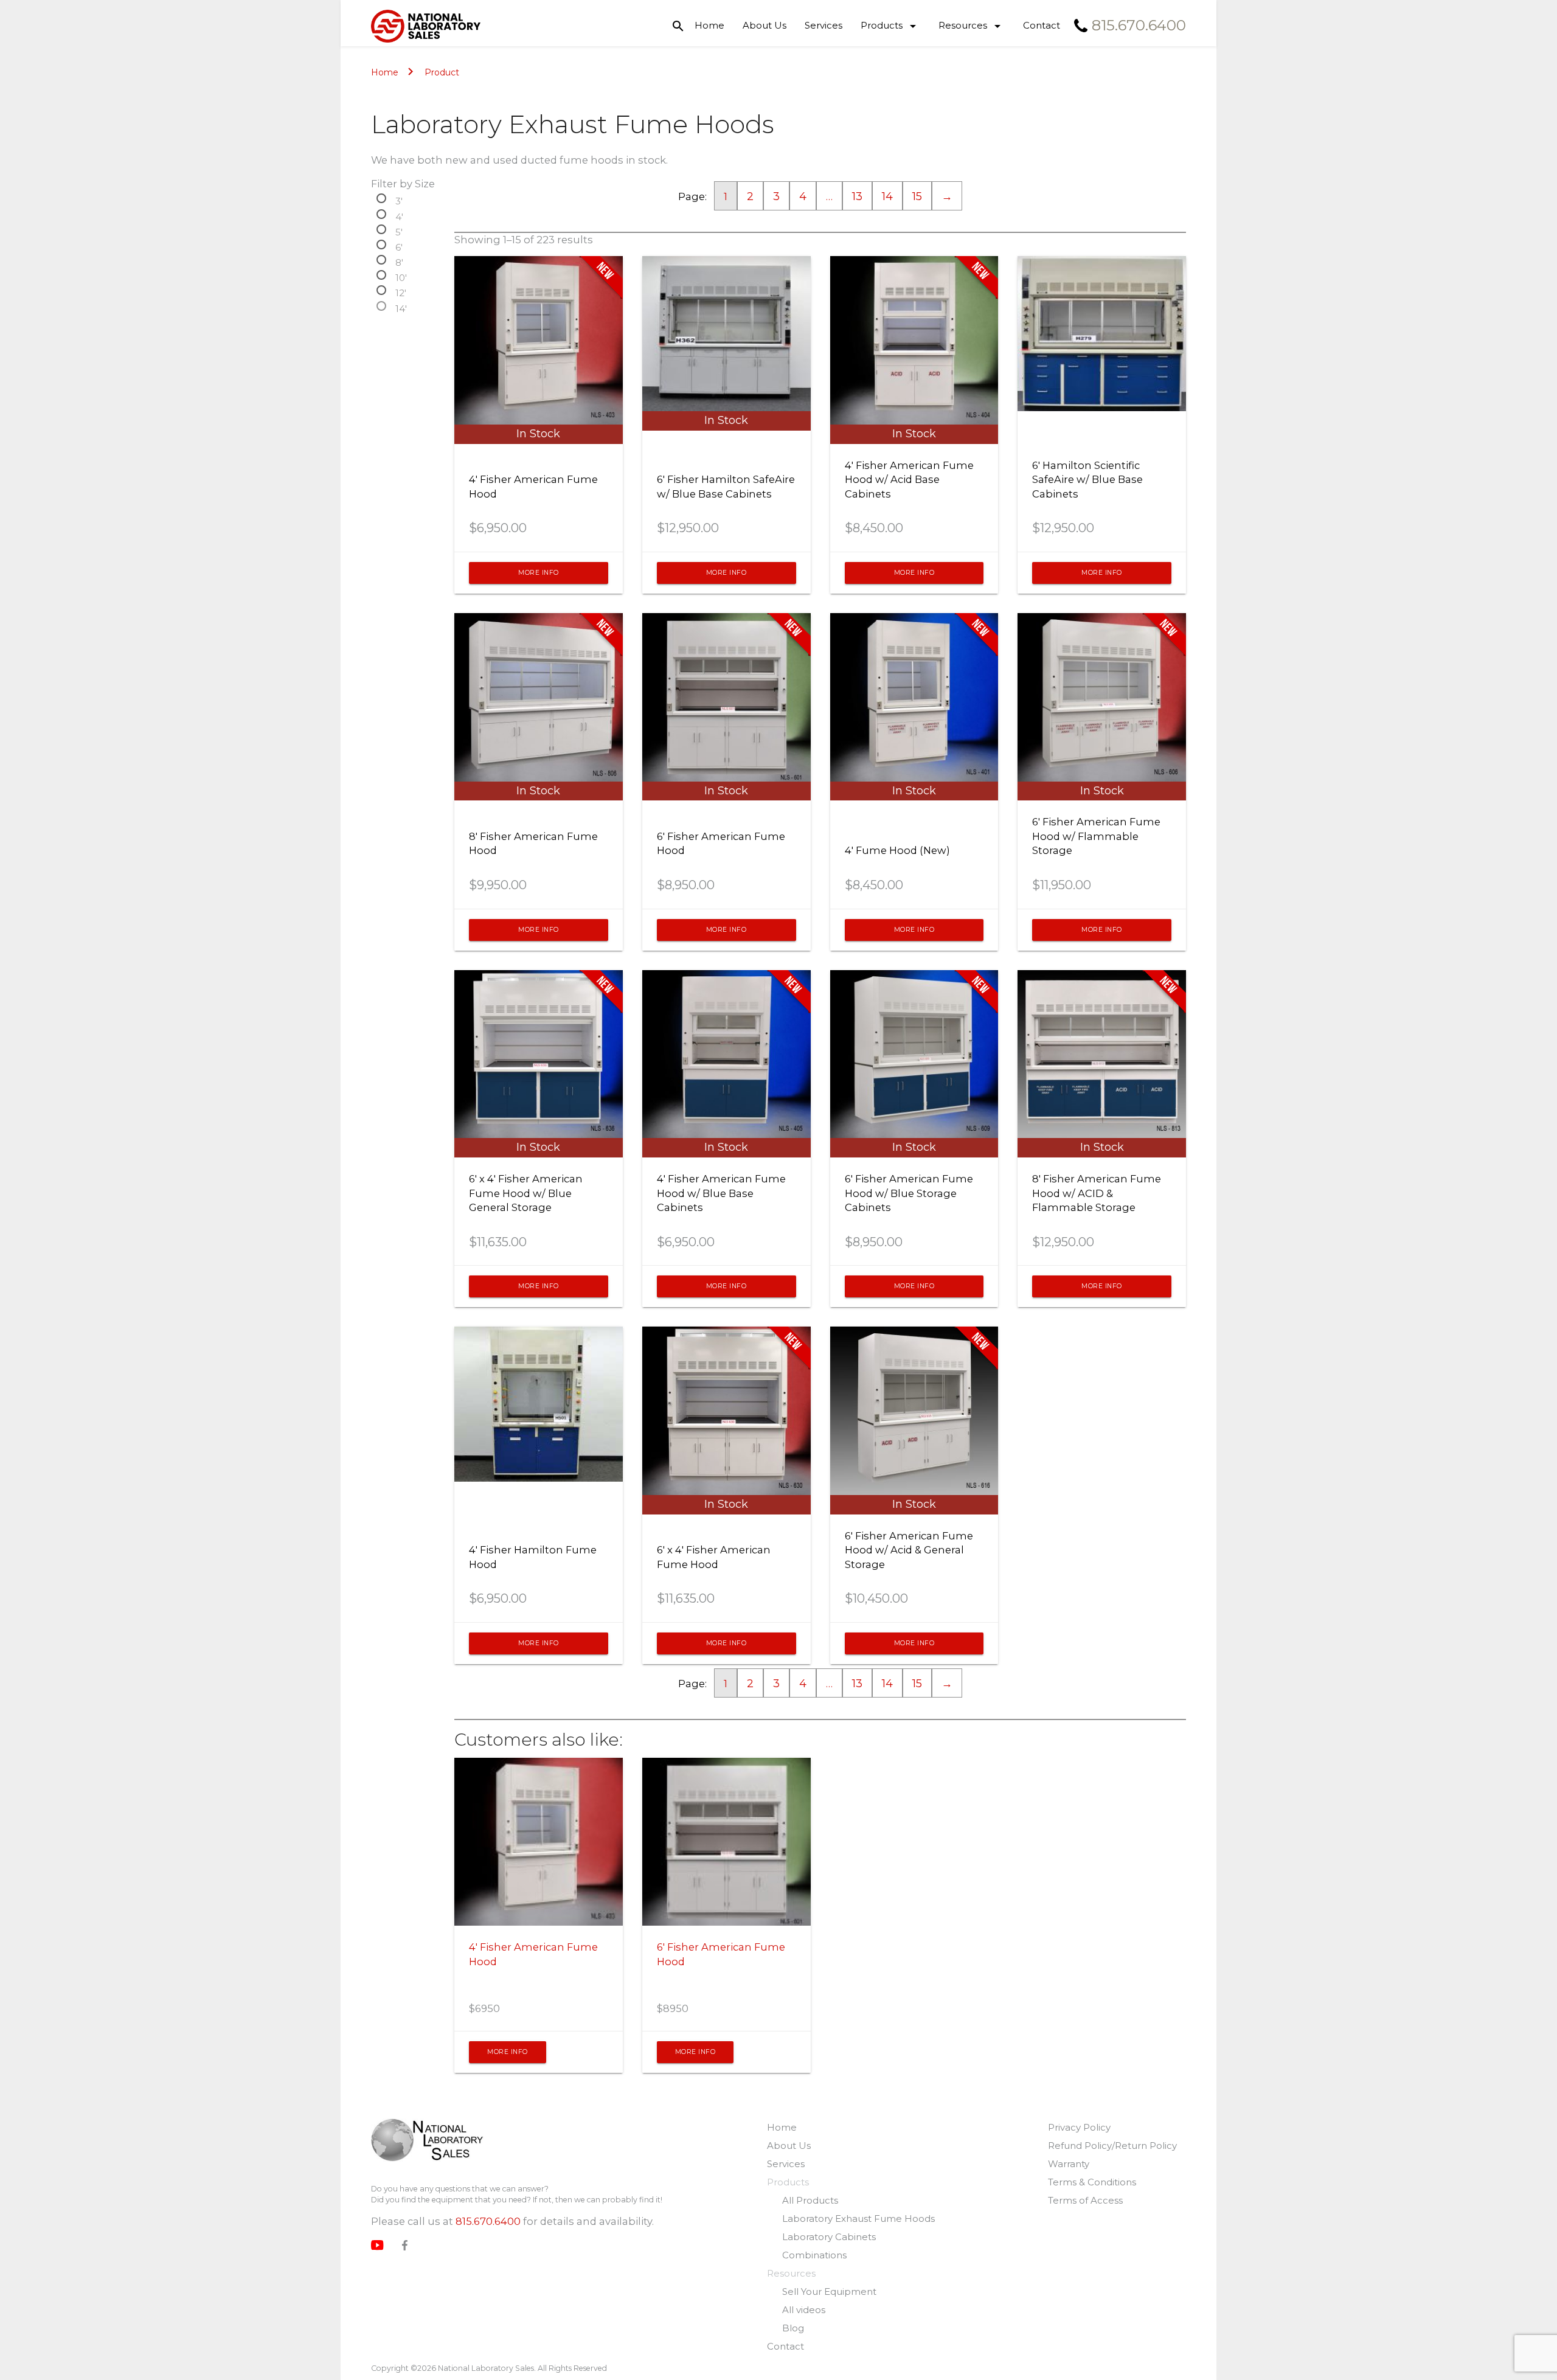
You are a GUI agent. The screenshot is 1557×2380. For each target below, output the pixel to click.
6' (399, 247)
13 (857, 196)
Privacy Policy (1079, 2127)
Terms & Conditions (1092, 2182)
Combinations (814, 2255)
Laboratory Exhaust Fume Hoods (858, 2219)
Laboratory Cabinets (829, 2237)
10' (401, 277)
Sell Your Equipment (829, 2292)
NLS (427, 2141)
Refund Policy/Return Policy (1112, 2146)
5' (399, 232)
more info (539, 573)
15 (917, 196)
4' (399, 217)
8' (399, 262)
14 (887, 196)
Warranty (1069, 2164)
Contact (1042, 25)
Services (824, 25)
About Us (765, 25)
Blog (793, 2328)
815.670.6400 (488, 2221)
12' (401, 293)
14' (401, 308)
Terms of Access (1085, 2200)
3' (399, 201)
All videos (804, 2310)
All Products (810, 2200)
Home (709, 25)
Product (442, 72)
